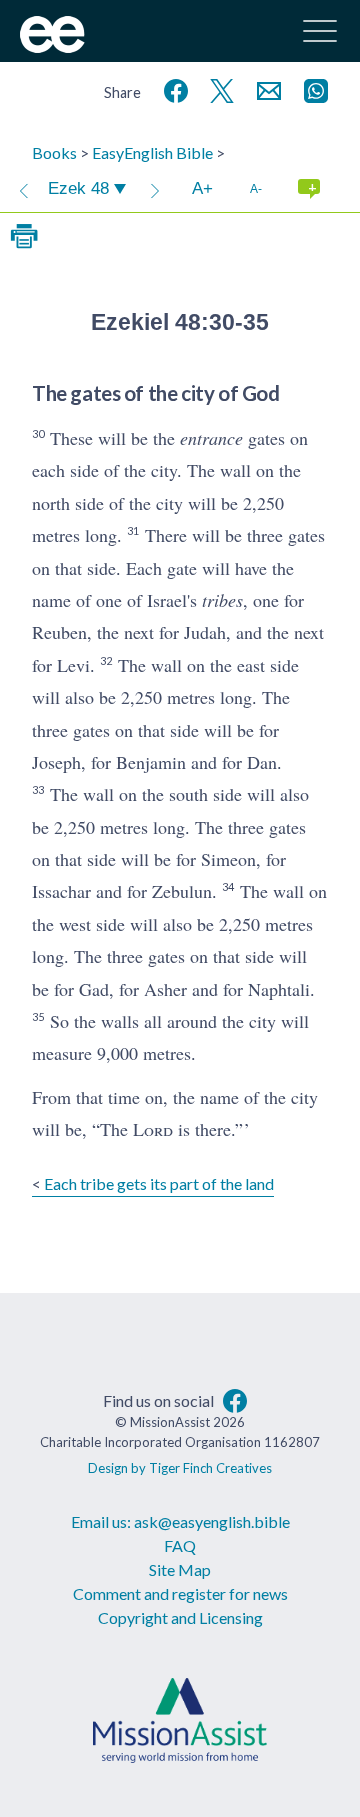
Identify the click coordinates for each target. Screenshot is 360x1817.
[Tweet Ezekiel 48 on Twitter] (218, 88)
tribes (222, 600)
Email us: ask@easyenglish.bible (180, 1521)
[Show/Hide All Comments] (309, 189)
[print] (24, 237)
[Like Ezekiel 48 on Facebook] (172, 88)
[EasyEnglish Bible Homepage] (52, 46)
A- (256, 188)
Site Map (180, 1569)
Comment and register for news (180, 1593)
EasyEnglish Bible (152, 152)
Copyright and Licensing (180, 1617)
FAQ (180, 1545)
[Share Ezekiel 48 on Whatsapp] (312, 88)
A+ (202, 188)
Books (54, 152)
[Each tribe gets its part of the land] (24, 189)
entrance (211, 438)
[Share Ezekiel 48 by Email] (265, 88)
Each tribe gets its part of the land (159, 1183)
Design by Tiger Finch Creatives (180, 1468)
